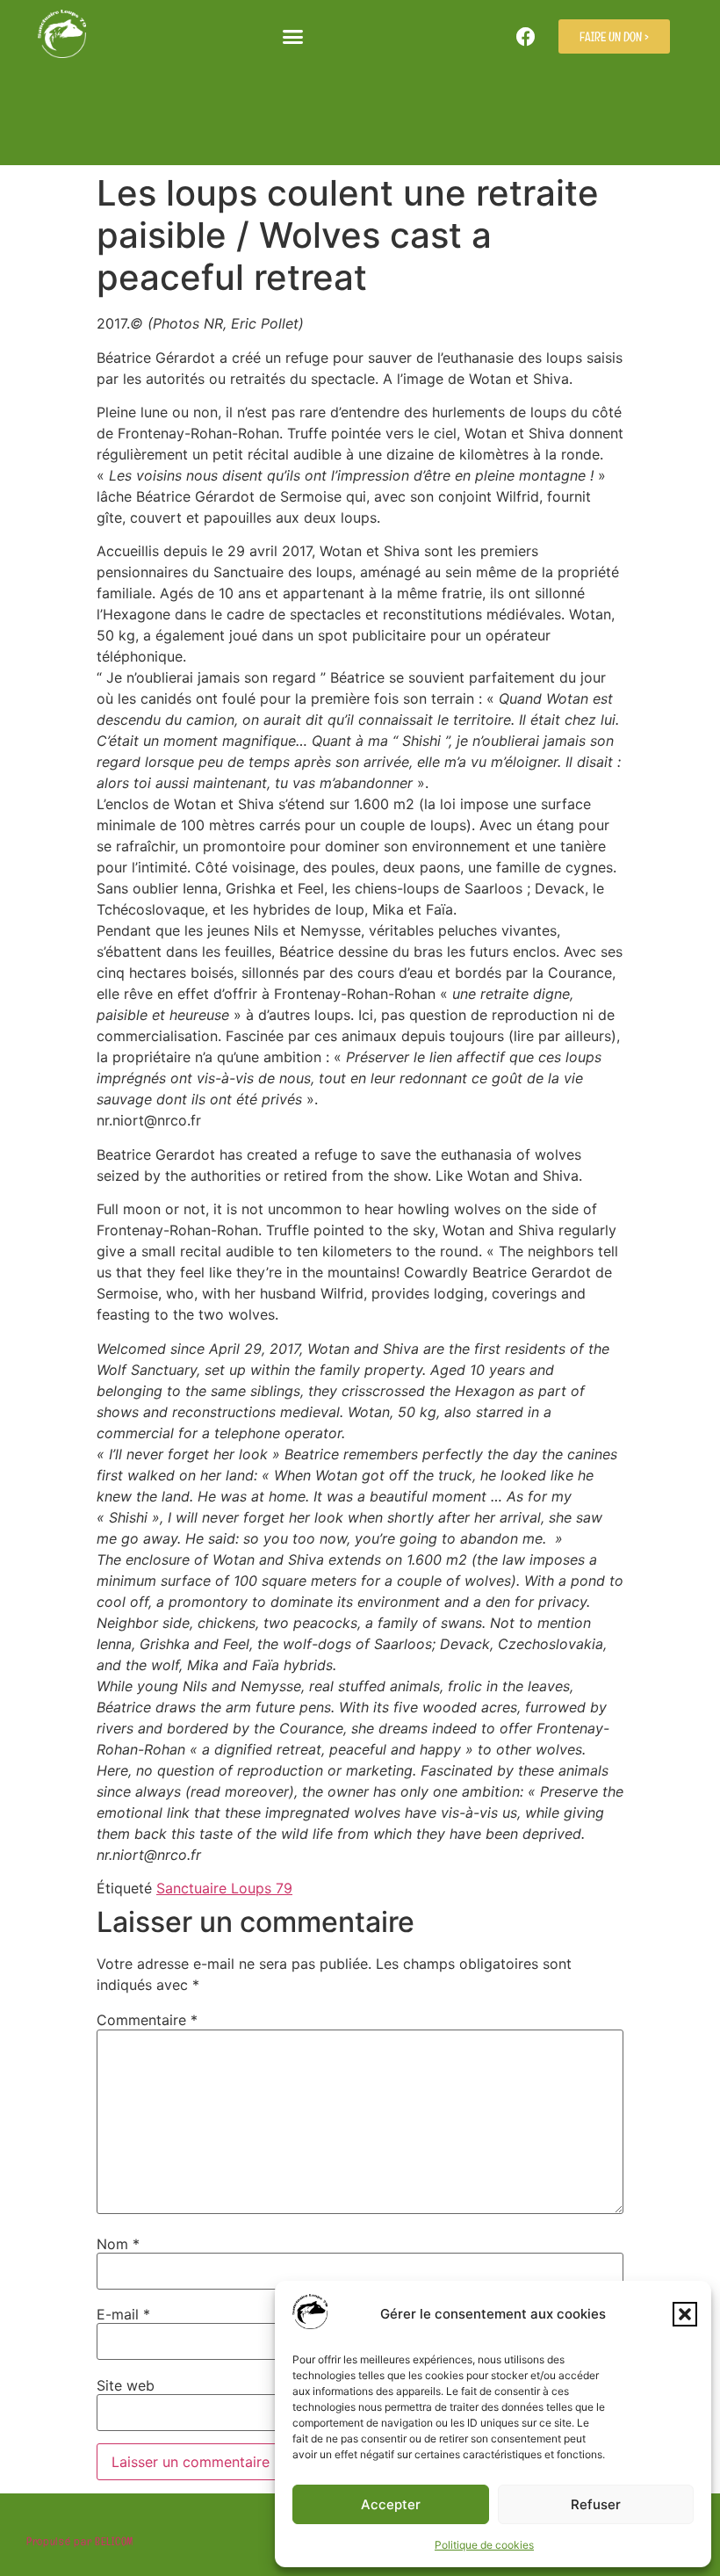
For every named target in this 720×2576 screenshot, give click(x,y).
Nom (118, 2244)
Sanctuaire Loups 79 (224, 1888)
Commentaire (147, 2020)
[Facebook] (526, 37)
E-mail (123, 2314)
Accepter (391, 2504)
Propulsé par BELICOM (80, 2541)
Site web (126, 2385)
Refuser (596, 2504)
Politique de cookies (484, 2545)
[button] (685, 2314)
